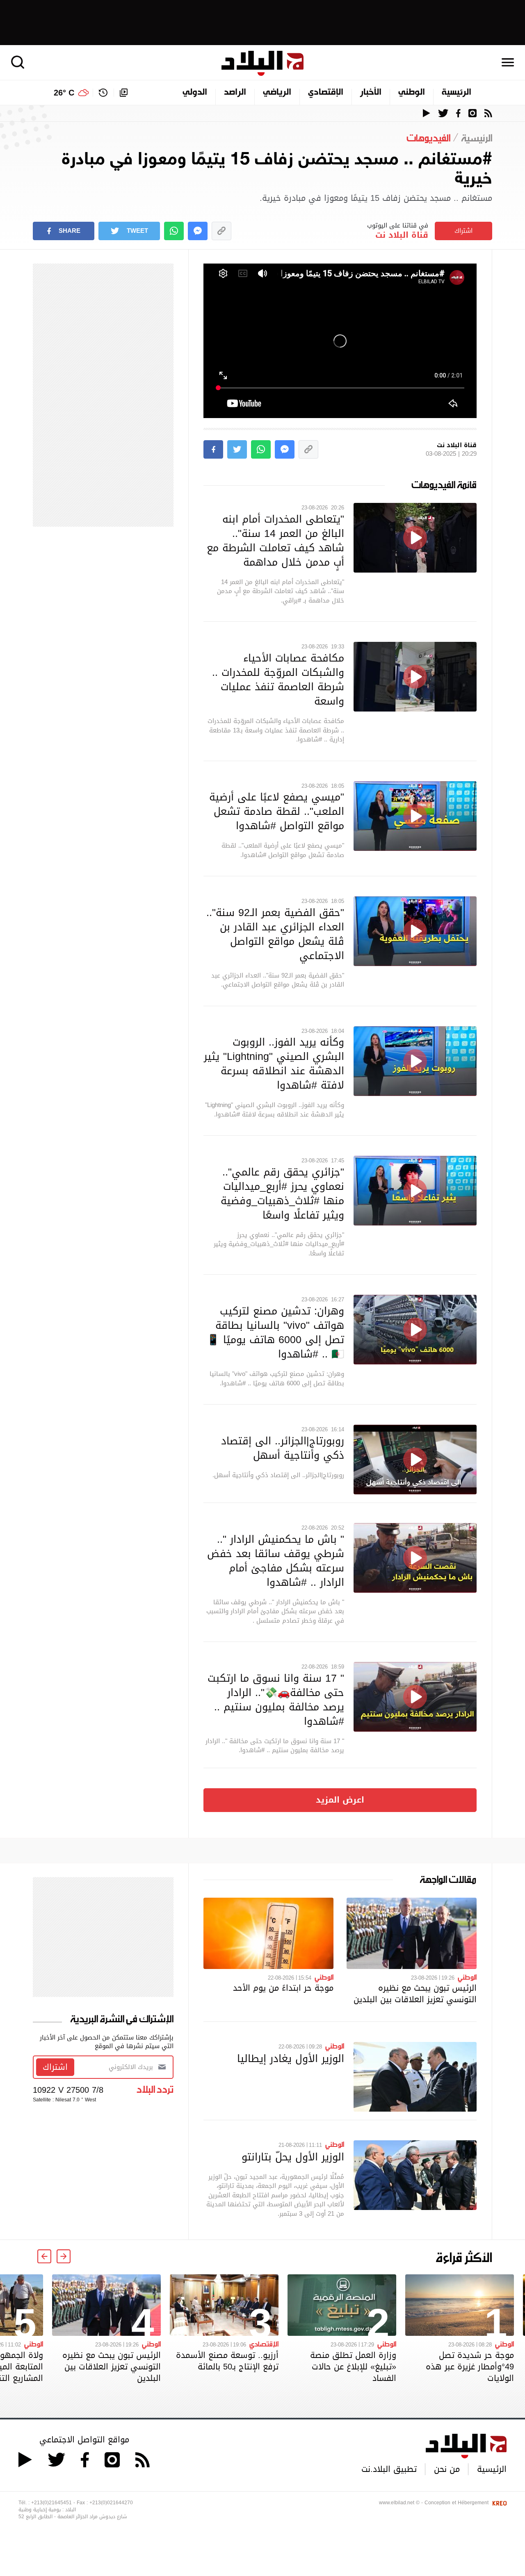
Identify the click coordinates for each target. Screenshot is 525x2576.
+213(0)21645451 (51, 2503)
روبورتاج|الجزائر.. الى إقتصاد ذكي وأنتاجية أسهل (283, 1448)
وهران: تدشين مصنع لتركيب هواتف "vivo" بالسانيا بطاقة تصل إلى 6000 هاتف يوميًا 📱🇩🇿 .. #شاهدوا (275, 1332)
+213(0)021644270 (111, 2503)
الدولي (195, 93)
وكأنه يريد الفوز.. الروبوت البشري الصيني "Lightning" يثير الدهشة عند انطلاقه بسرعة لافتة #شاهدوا (274, 1063)
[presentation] (64, 2256)
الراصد (235, 93)
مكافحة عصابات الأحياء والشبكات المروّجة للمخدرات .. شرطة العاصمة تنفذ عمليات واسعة (278, 679)
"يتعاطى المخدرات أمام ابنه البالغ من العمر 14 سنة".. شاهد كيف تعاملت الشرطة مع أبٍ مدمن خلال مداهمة (275, 540)
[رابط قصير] (221, 231)
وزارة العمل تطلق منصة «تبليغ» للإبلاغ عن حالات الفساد (353, 2367)
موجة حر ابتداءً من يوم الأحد (283, 1988)
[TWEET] (237, 449)
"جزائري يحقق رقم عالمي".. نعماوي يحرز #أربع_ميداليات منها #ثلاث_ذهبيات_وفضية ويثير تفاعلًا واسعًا (282, 1193)
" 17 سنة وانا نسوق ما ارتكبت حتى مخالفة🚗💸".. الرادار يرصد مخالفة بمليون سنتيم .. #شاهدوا (276, 1700)
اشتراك (463, 231)
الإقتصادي (326, 93)
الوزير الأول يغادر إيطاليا (291, 2058)
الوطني (412, 93)
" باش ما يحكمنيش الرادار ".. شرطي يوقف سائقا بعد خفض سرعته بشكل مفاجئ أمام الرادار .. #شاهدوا (276, 1561)
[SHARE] (213, 449)
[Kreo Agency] (498, 2503)
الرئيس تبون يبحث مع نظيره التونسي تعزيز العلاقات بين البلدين (415, 1994)
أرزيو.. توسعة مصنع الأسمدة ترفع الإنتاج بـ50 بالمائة (227, 2361)
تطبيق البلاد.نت (389, 2469)
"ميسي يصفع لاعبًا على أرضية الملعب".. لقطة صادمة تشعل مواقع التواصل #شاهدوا (277, 811)
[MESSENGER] (198, 231)
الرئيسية (457, 93)
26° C (64, 93)
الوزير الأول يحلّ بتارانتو (293, 2157)
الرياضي (277, 93)
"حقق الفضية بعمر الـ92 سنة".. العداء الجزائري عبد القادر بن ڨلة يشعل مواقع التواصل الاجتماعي (275, 934)
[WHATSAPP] (174, 231)
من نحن (447, 2469)
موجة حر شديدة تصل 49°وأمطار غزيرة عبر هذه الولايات (470, 2367)
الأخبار (371, 93)
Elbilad (262, 63)
